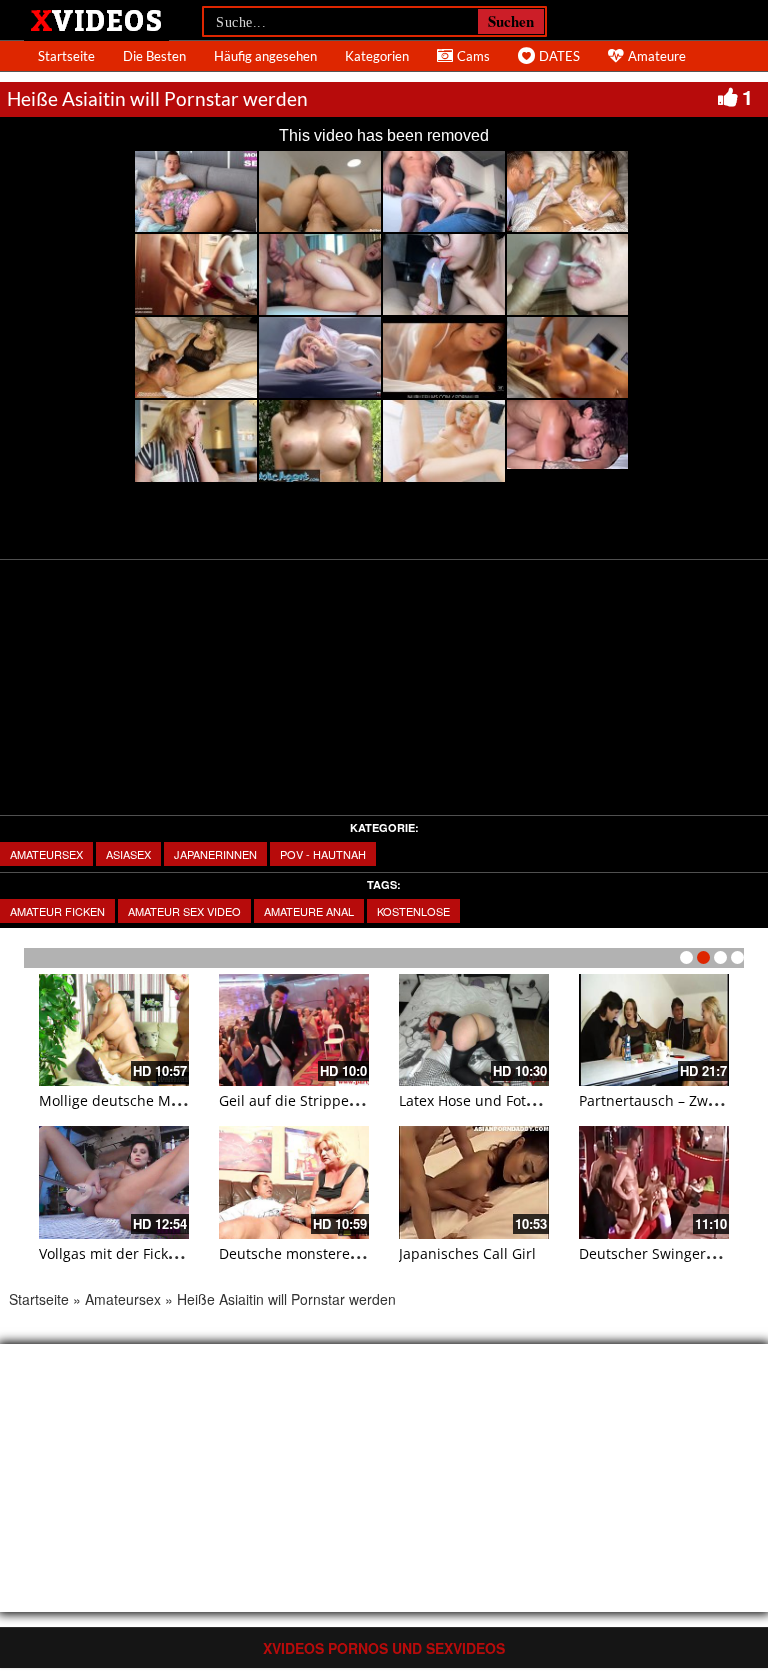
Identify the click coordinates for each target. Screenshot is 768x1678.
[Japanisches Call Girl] (474, 1182)
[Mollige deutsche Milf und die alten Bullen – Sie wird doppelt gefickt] (114, 1030)
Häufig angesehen (265, 56)
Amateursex (46, 854)
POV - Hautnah (323, 854)
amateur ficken (57, 911)
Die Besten (154, 56)
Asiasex (128, 854)
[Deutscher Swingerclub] (654, 1182)
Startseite (66, 56)
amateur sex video (184, 911)
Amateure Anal (309, 911)
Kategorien (377, 56)
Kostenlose (413, 911)
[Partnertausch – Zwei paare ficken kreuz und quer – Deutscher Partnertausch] (654, 1030)
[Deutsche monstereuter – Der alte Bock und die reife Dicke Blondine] (294, 1182)
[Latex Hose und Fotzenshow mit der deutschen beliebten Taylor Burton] (474, 1030)
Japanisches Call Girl (467, 1253)
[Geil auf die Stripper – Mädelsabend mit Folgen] (294, 1030)
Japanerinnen (215, 854)
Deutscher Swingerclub (657, 1253)
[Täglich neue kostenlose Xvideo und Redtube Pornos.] (96, 19)
